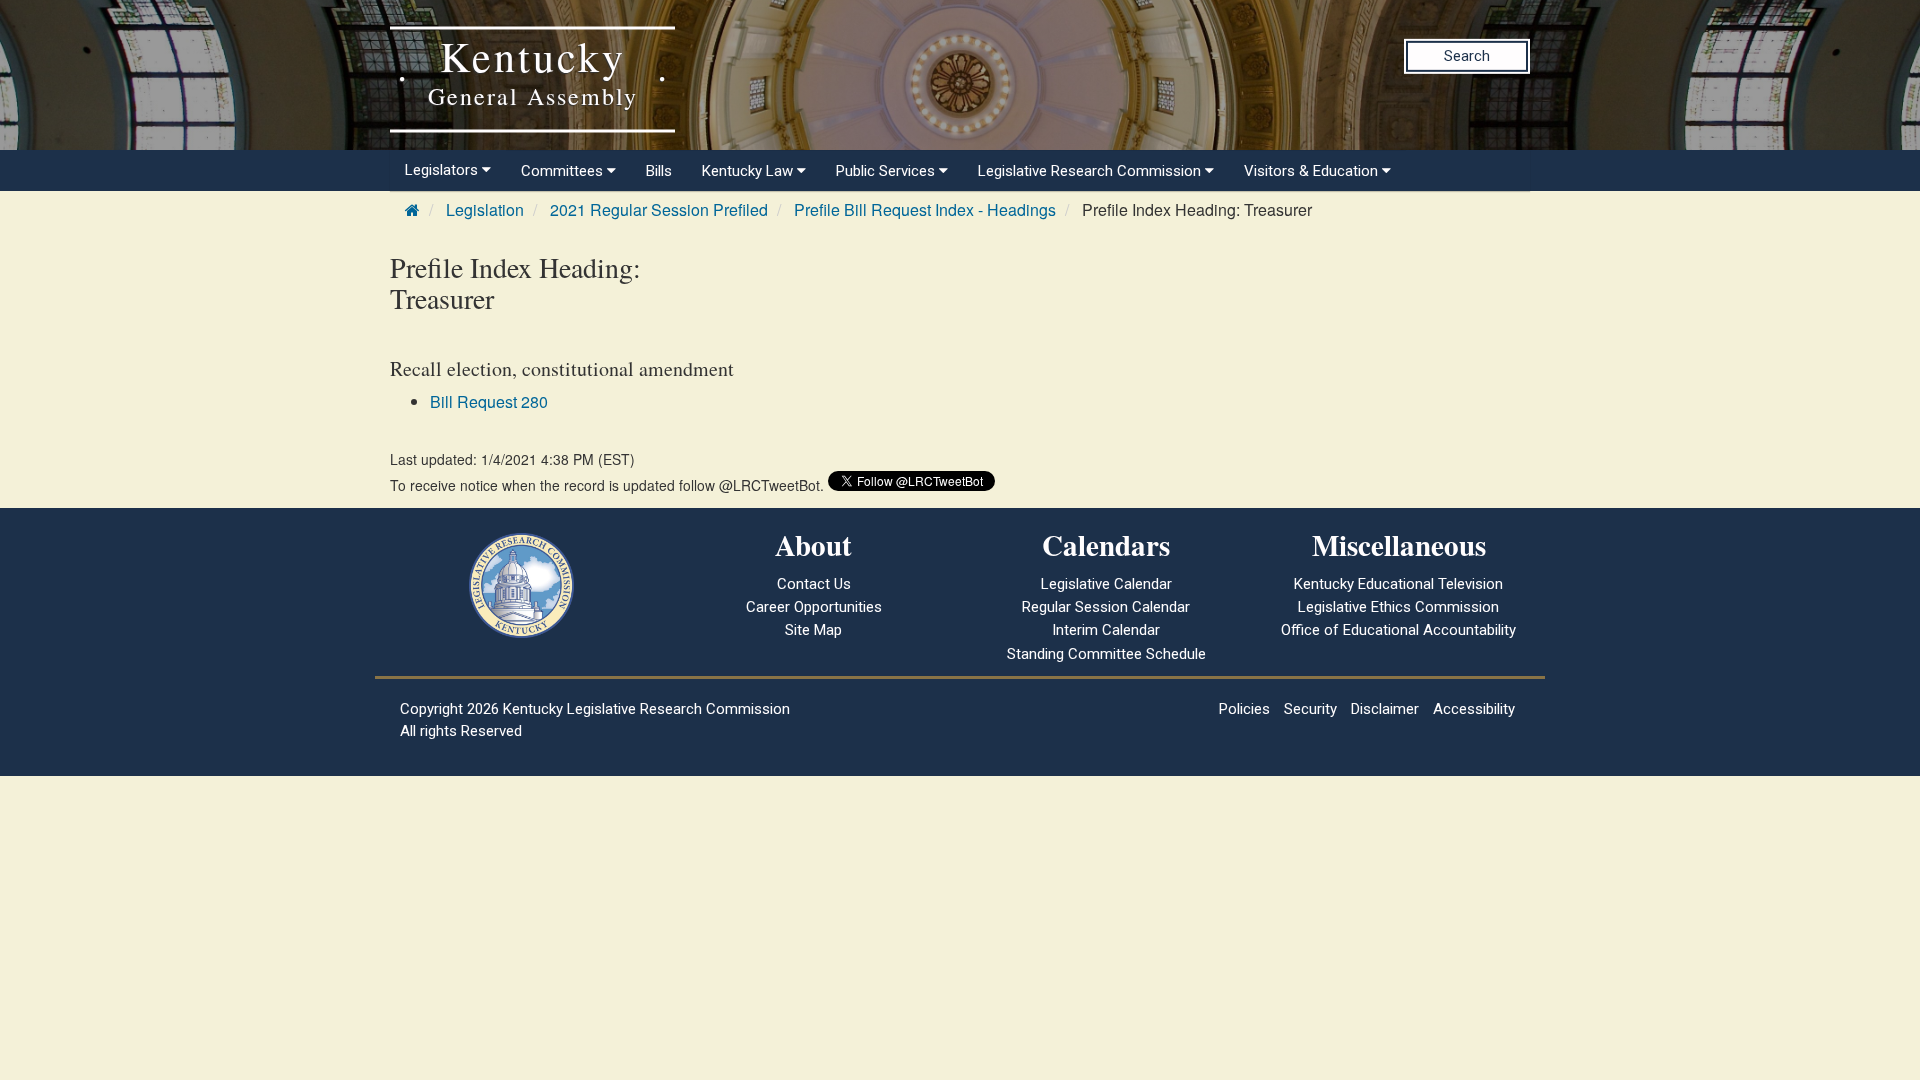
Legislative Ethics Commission (1398, 607)
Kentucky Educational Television (1398, 584)
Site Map (813, 630)
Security (1310, 709)
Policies (1244, 709)
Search (1467, 56)
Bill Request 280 (489, 401)
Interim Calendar (1106, 630)
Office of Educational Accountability (1398, 630)
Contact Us (814, 584)
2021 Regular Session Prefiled (659, 209)
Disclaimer (1385, 709)
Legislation (485, 209)
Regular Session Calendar (1106, 607)
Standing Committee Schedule (1106, 654)
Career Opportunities (814, 607)
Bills (659, 171)
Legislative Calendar (1106, 584)
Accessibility (1474, 709)
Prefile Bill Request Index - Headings (925, 209)
